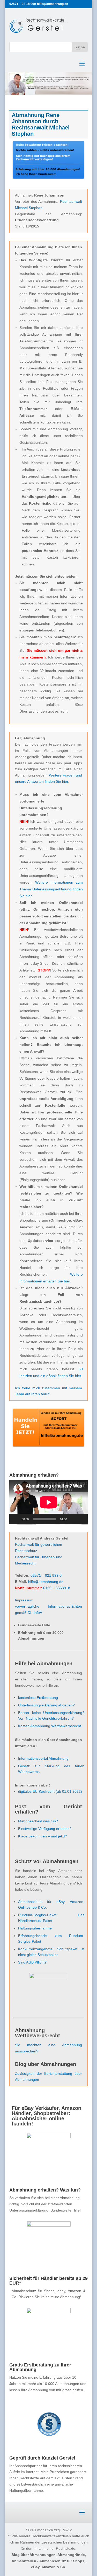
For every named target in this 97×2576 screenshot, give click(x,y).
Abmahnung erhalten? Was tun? (45, 2190)
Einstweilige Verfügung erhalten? (45, 1829)
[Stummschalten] (73, 1519)
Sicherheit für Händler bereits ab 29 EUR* (48, 2281)
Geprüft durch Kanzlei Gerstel (42, 2458)
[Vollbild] (81, 1519)
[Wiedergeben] (16, 1519)
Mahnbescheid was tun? (38, 1821)
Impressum (24, 1600)
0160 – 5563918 (57, 1588)
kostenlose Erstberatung (38, 1698)
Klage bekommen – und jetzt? (43, 1836)
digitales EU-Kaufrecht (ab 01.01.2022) (50, 1791)
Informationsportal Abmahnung (43, 1758)
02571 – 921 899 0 (46, 1575)
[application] (49, 1502)
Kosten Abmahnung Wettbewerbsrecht (50, 1726)
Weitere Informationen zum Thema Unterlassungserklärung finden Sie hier (51, 889)
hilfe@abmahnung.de (46, 1582)
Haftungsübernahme (35, 1928)
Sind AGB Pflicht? (32, 1962)
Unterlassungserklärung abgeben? (46, 1705)
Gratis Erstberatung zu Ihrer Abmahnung (40, 2367)
